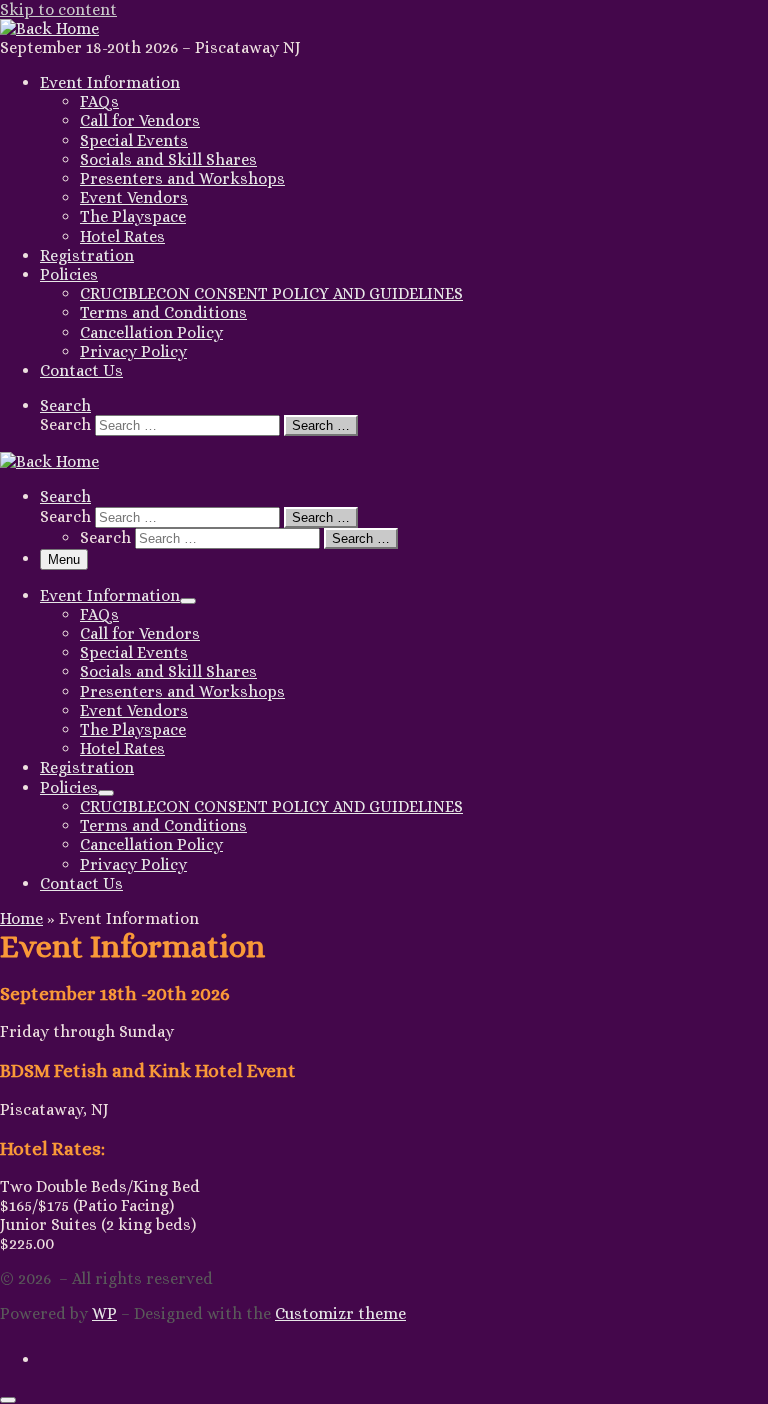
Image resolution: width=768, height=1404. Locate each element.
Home (21, 918)
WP (104, 1313)
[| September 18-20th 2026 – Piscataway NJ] (49, 28)
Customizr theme (340, 1313)
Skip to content (58, 9)
